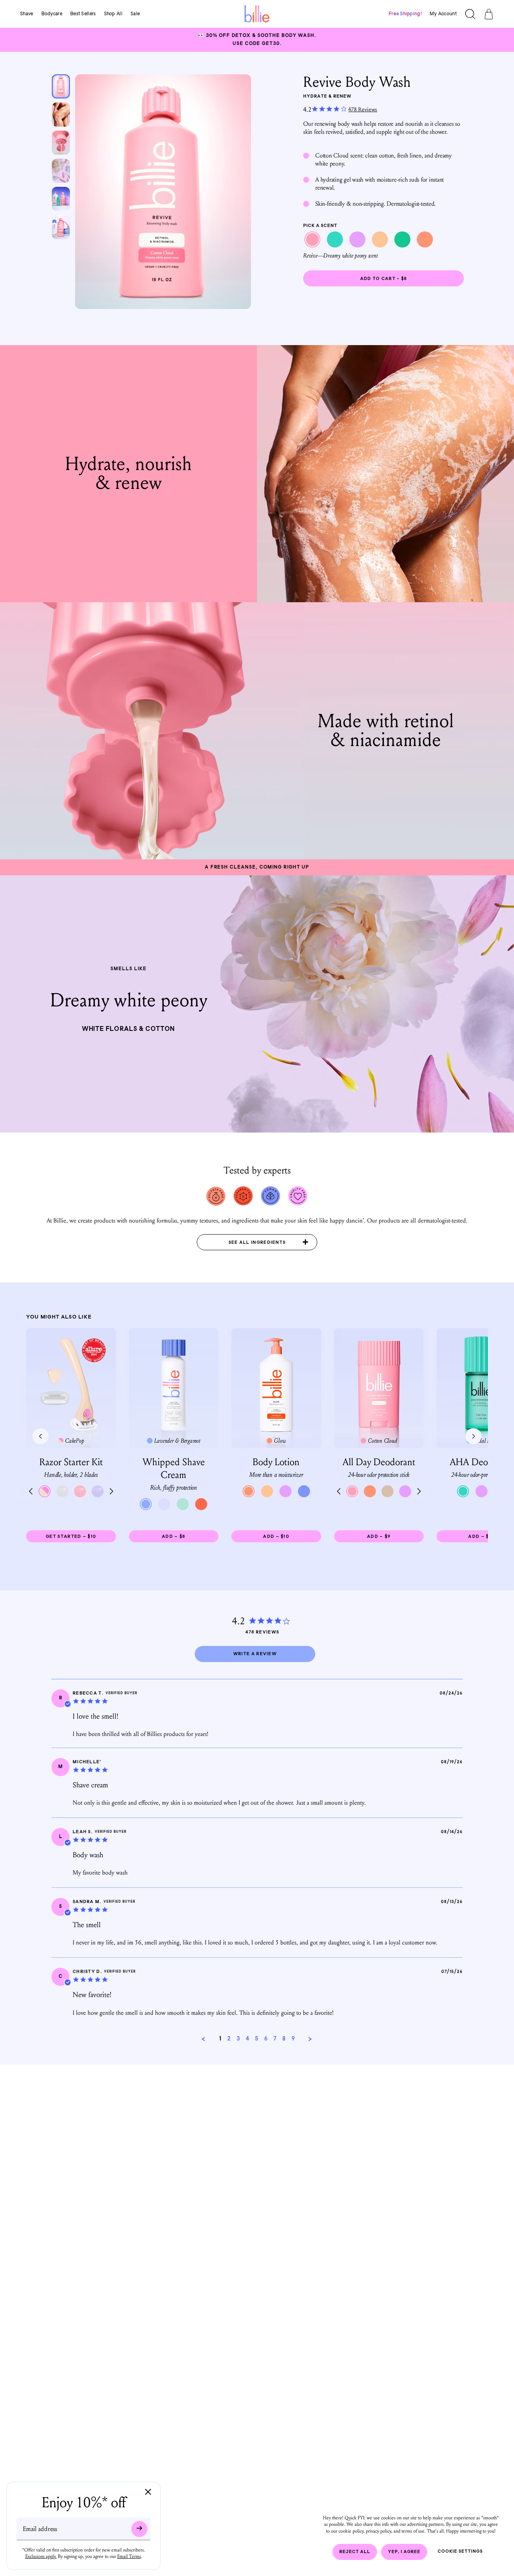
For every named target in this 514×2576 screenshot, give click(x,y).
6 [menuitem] (266, 2039)
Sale (135, 14)
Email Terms (129, 2556)
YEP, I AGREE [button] (404, 2552)
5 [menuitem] (257, 2039)
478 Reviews (363, 109)
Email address (40, 2529)
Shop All (113, 14)
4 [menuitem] (247, 2039)
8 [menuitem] (284, 2039)
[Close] (148, 2493)
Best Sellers (83, 14)
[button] (204, 2039)
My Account (443, 14)
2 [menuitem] (229, 2039)
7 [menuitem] (275, 2039)
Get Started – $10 (81, 1538)
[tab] (255, 1654)
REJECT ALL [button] (355, 2552)
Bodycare (52, 14)
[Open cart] (489, 15)
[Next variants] (111, 1491)
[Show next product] (473, 1436)
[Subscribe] (139, 2529)
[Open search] (470, 15)
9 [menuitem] (293, 2039)
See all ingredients (257, 1243)
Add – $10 (289, 1538)
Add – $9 (395, 1538)
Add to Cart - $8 (384, 279)
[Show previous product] (41, 1436)
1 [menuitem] (220, 2039)
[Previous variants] (31, 1491)
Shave (27, 14)
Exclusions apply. (41, 2556)
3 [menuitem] (238, 2039)
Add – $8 (190, 1538)
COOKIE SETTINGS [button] (460, 2552)
